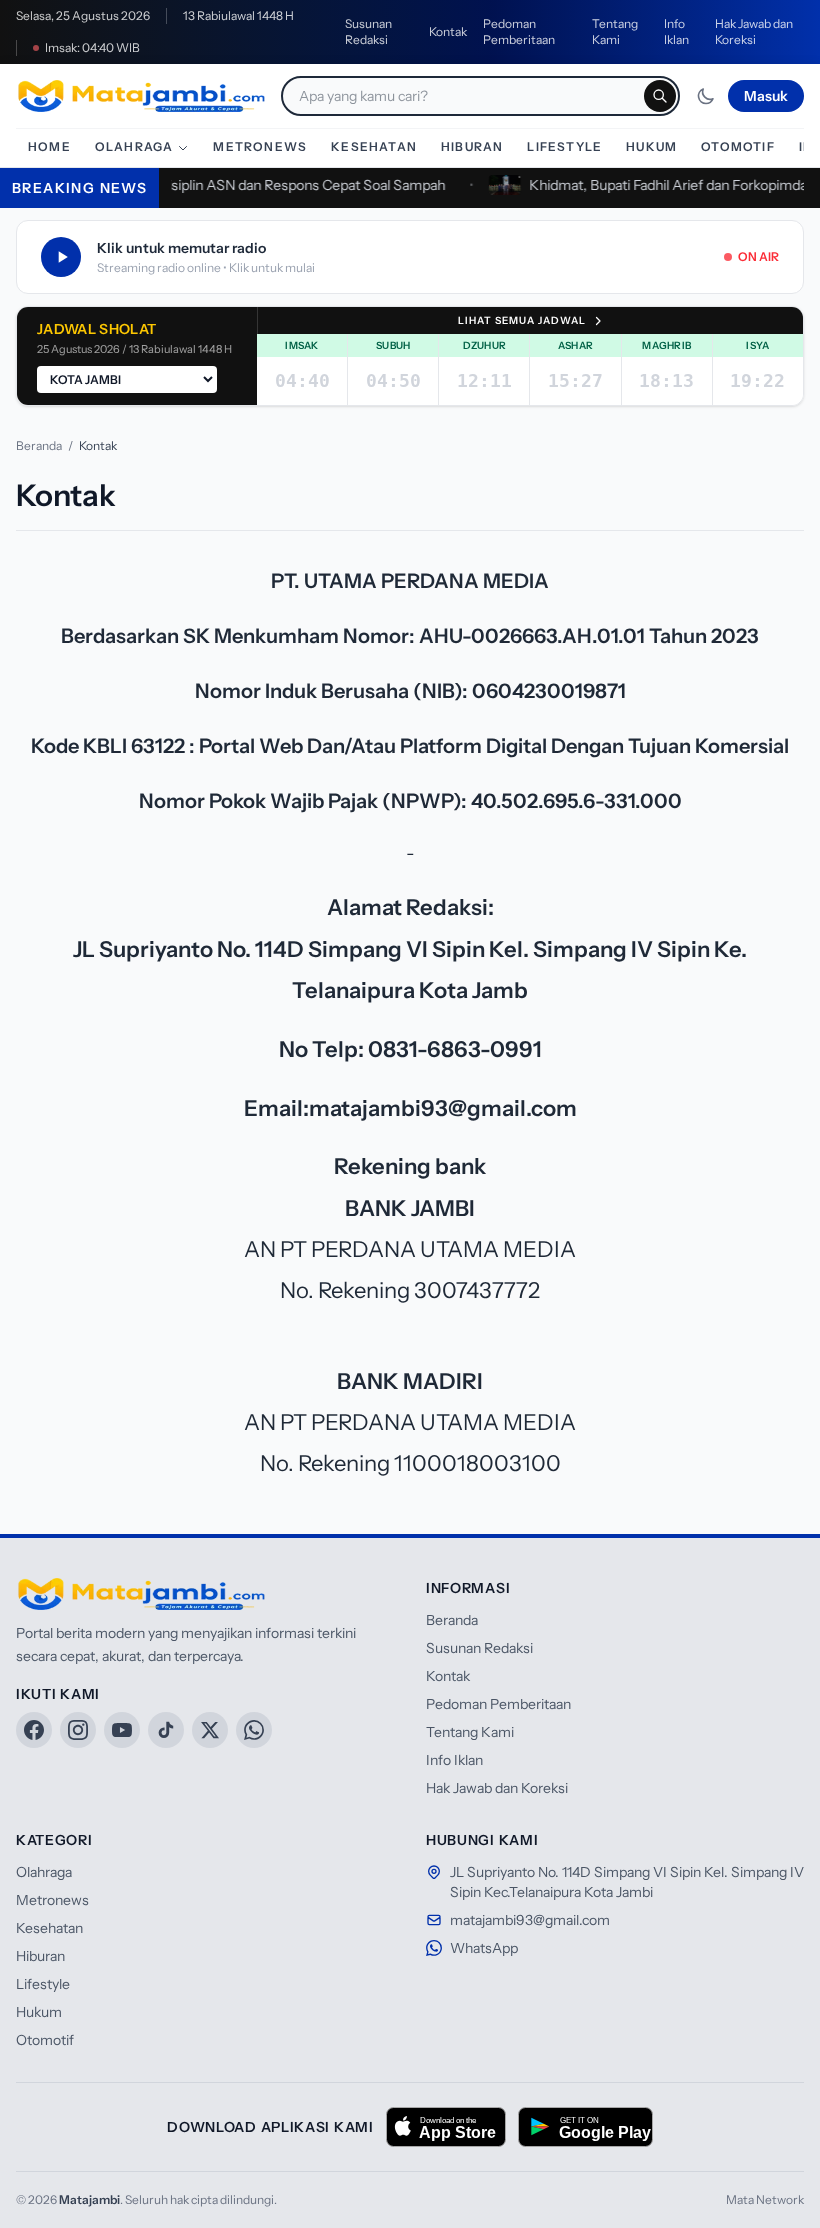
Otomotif (45, 2040)
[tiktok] (166, 1730)
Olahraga (44, 1872)
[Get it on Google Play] (585, 2127)
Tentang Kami (615, 31)
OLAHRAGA (134, 146)
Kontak (448, 31)
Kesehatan (49, 1928)
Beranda (39, 445)
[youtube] (122, 1730)
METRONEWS (260, 146)
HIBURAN (472, 146)
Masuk (766, 96)
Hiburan (40, 1956)
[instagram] (78, 1730)
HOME (49, 146)
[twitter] (210, 1730)
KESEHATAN (374, 146)
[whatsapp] (254, 1730)
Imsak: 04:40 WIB (92, 47)
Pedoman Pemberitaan (519, 31)
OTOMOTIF (738, 146)
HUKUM (651, 146)
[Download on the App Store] (446, 2127)
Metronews (52, 1900)
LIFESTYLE (564, 146)
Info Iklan (676, 31)
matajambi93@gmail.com (530, 1920)
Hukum (39, 2012)
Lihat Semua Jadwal (522, 320)
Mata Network (765, 2199)
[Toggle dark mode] (706, 96)
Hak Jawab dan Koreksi (754, 31)
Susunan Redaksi (368, 31)
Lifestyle (43, 1984)
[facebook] (34, 1730)
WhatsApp (484, 1948)
